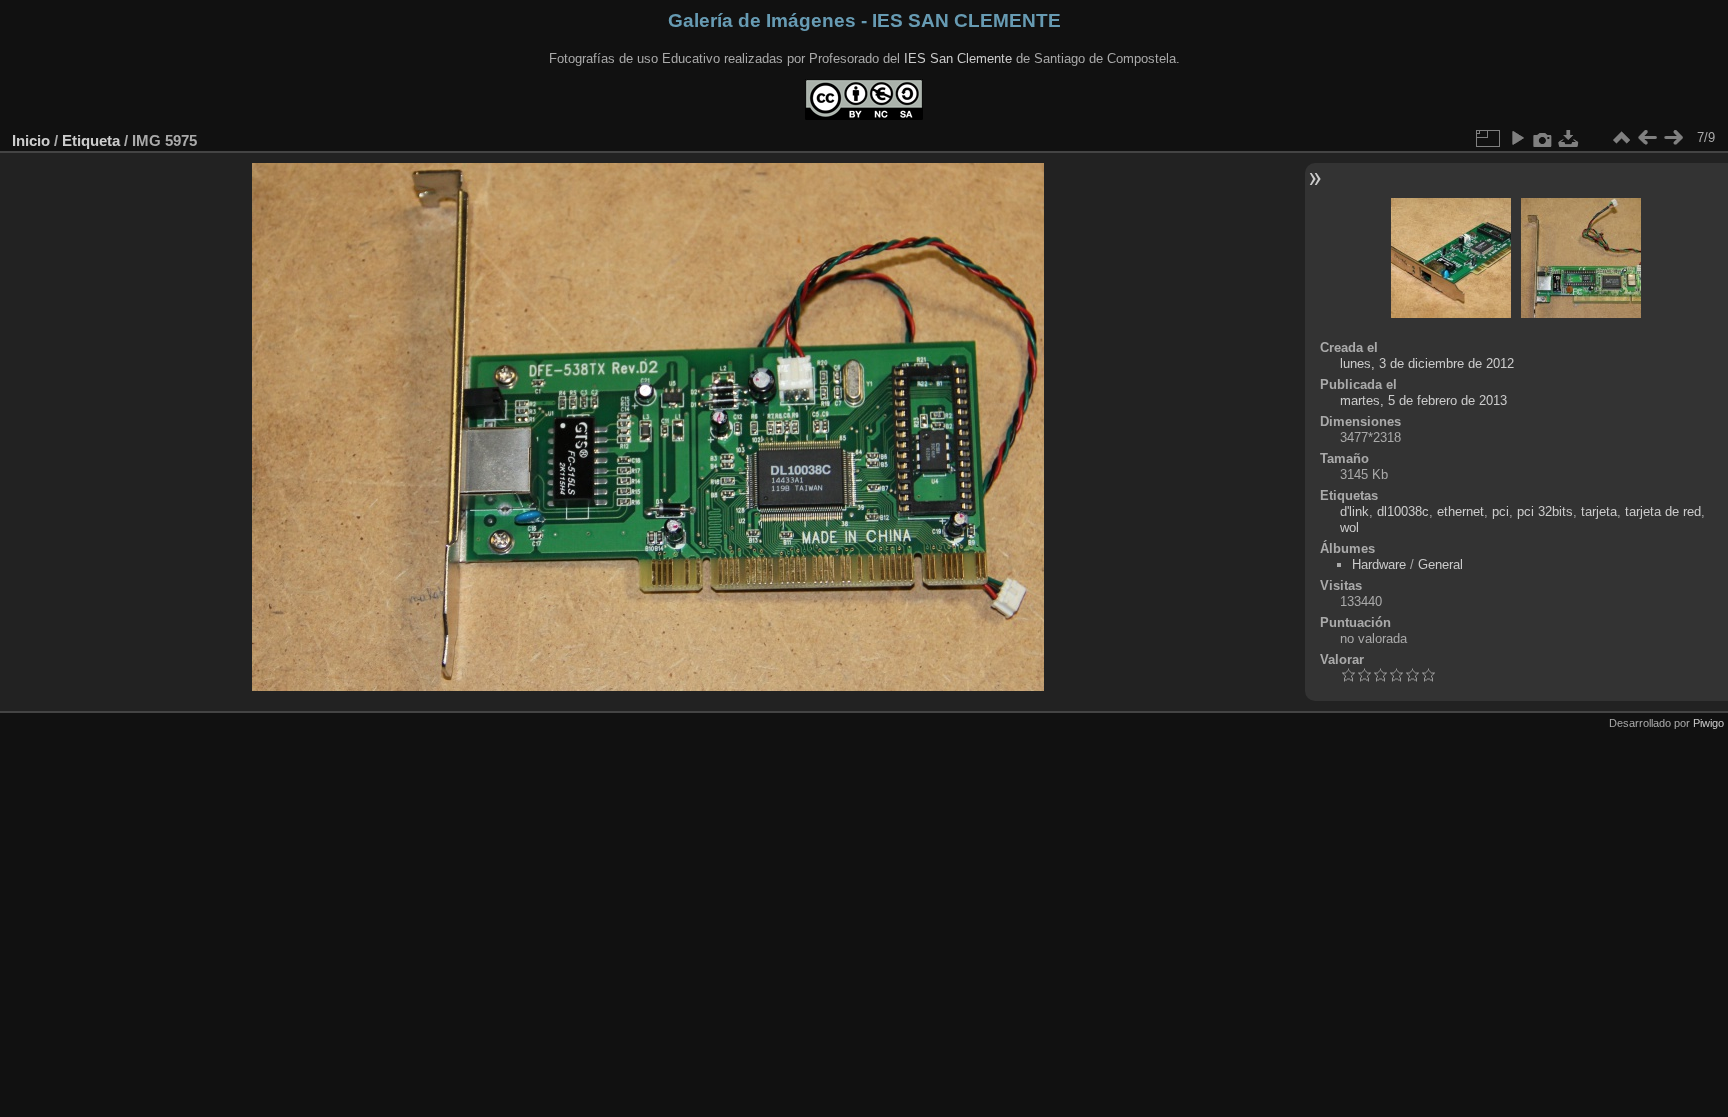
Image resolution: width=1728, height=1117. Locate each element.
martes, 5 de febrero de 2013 (1423, 400)
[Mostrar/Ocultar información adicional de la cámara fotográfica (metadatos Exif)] (1543, 138)
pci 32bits (1545, 511)
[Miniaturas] (1621, 138)
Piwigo (1708, 723)
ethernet (1460, 511)
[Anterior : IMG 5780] (1647, 138)
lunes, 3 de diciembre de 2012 (1427, 363)
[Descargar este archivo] (1569, 138)
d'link (1354, 511)
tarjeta (1599, 511)
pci (1500, 511)
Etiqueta (91, 140)
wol (1349, 527)
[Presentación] (1517, 138)
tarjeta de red (1663, 511)
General (1440, 564)
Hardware (1379, 564)
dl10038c (1403, 511)
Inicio (31, 140)
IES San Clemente (958, 58)
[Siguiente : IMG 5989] (1673, 138)
